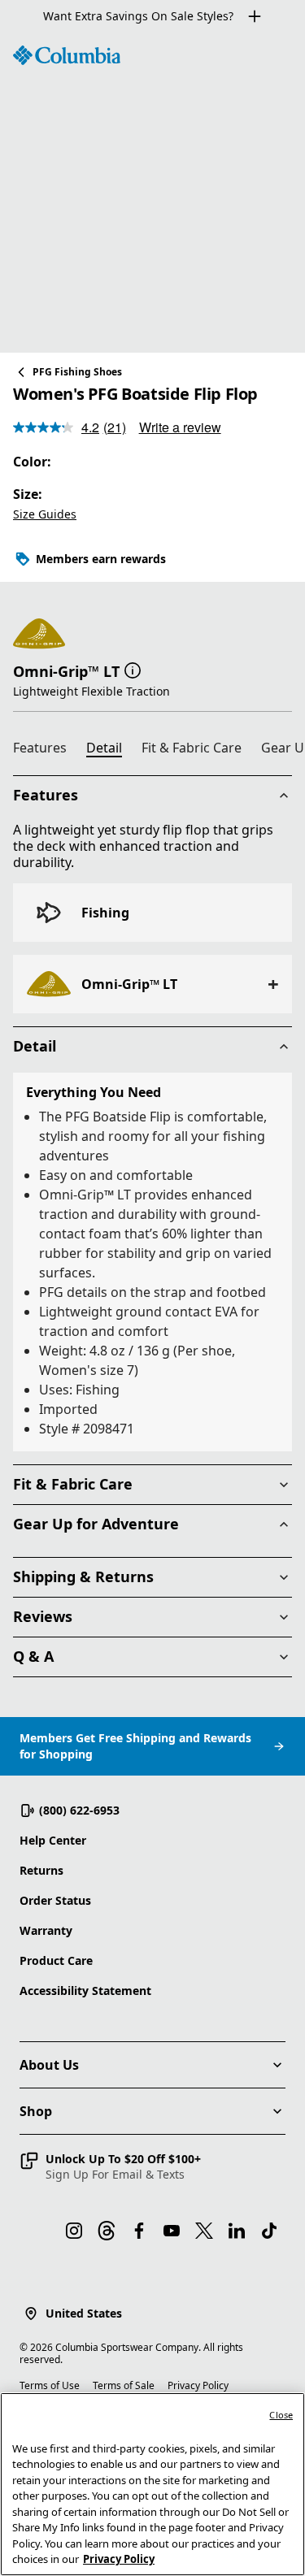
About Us (49, 2065)
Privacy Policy (198, 2385)
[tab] (46, 750)
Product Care (56, 1960)
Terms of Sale (124, 2385)
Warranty (46, 1930)
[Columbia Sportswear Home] (67, 55)
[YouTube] (172, 2231)
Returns (41, 1870)
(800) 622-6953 (79, 1810)
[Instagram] (74, 2231)
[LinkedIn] (237, 2231)
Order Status (55, 1900)
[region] (152, 193)
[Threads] (107, 2231)
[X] (204, 2231)
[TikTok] (269, 2231)
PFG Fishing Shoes (77, 372)
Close (281, 2415)
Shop (36, 2111)
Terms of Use (50, 2385)
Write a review (180, 427)
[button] (133, 670)
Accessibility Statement (85, 1991)
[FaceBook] (139, 2231)
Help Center (53, 1840)
